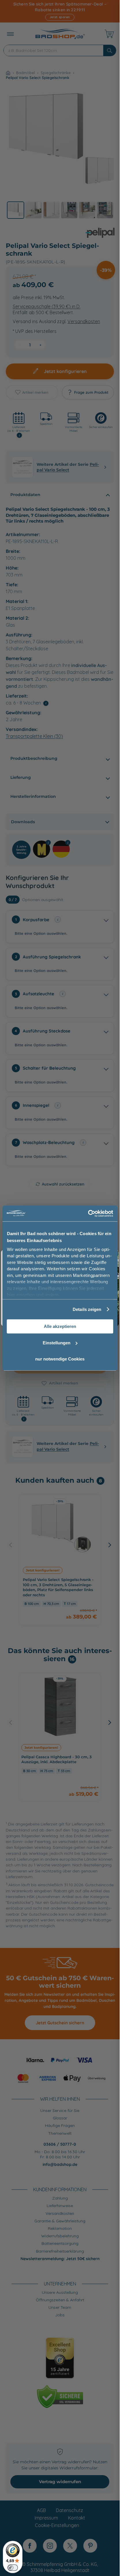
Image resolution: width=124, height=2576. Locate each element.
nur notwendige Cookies (60, 1359)
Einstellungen (57, 1343)
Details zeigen (87, 1309)
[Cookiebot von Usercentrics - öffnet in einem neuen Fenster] (88, 1213)
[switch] (13, 2568)
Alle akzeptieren (60, 1326)
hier (11, 1295)
